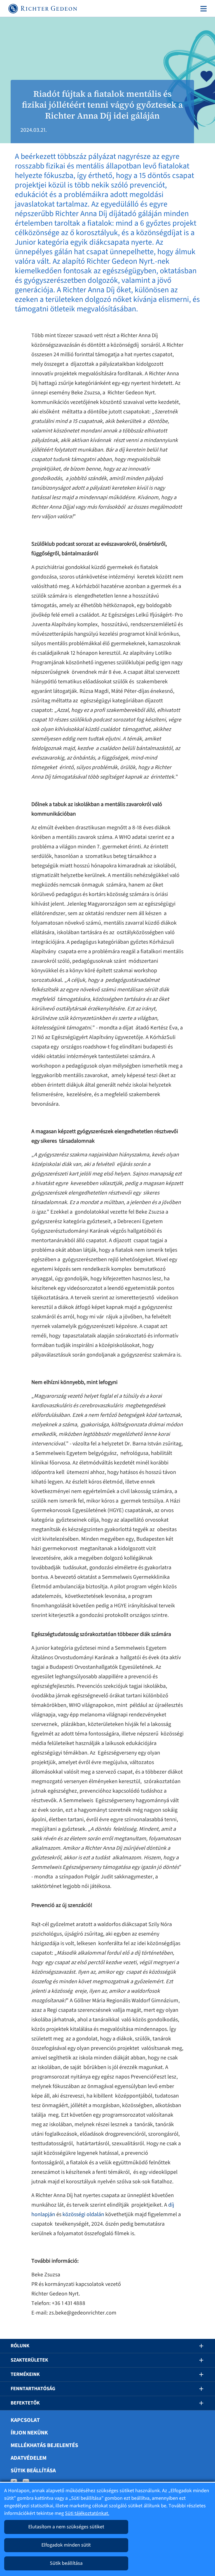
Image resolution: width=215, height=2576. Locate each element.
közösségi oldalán (83, 2214)
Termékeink (25, 2374)
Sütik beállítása (33, 2471)
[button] (197, 2346)
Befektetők (25, 2403)
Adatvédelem (29, 2458)
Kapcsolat (25, 2420)
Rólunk (20, 2346)
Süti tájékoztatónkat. (87, 2513)
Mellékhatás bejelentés (44, 2445)
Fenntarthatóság (33, 2389)
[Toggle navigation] (202, 9)
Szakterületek (29, 2360)
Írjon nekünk (29, 2433)
